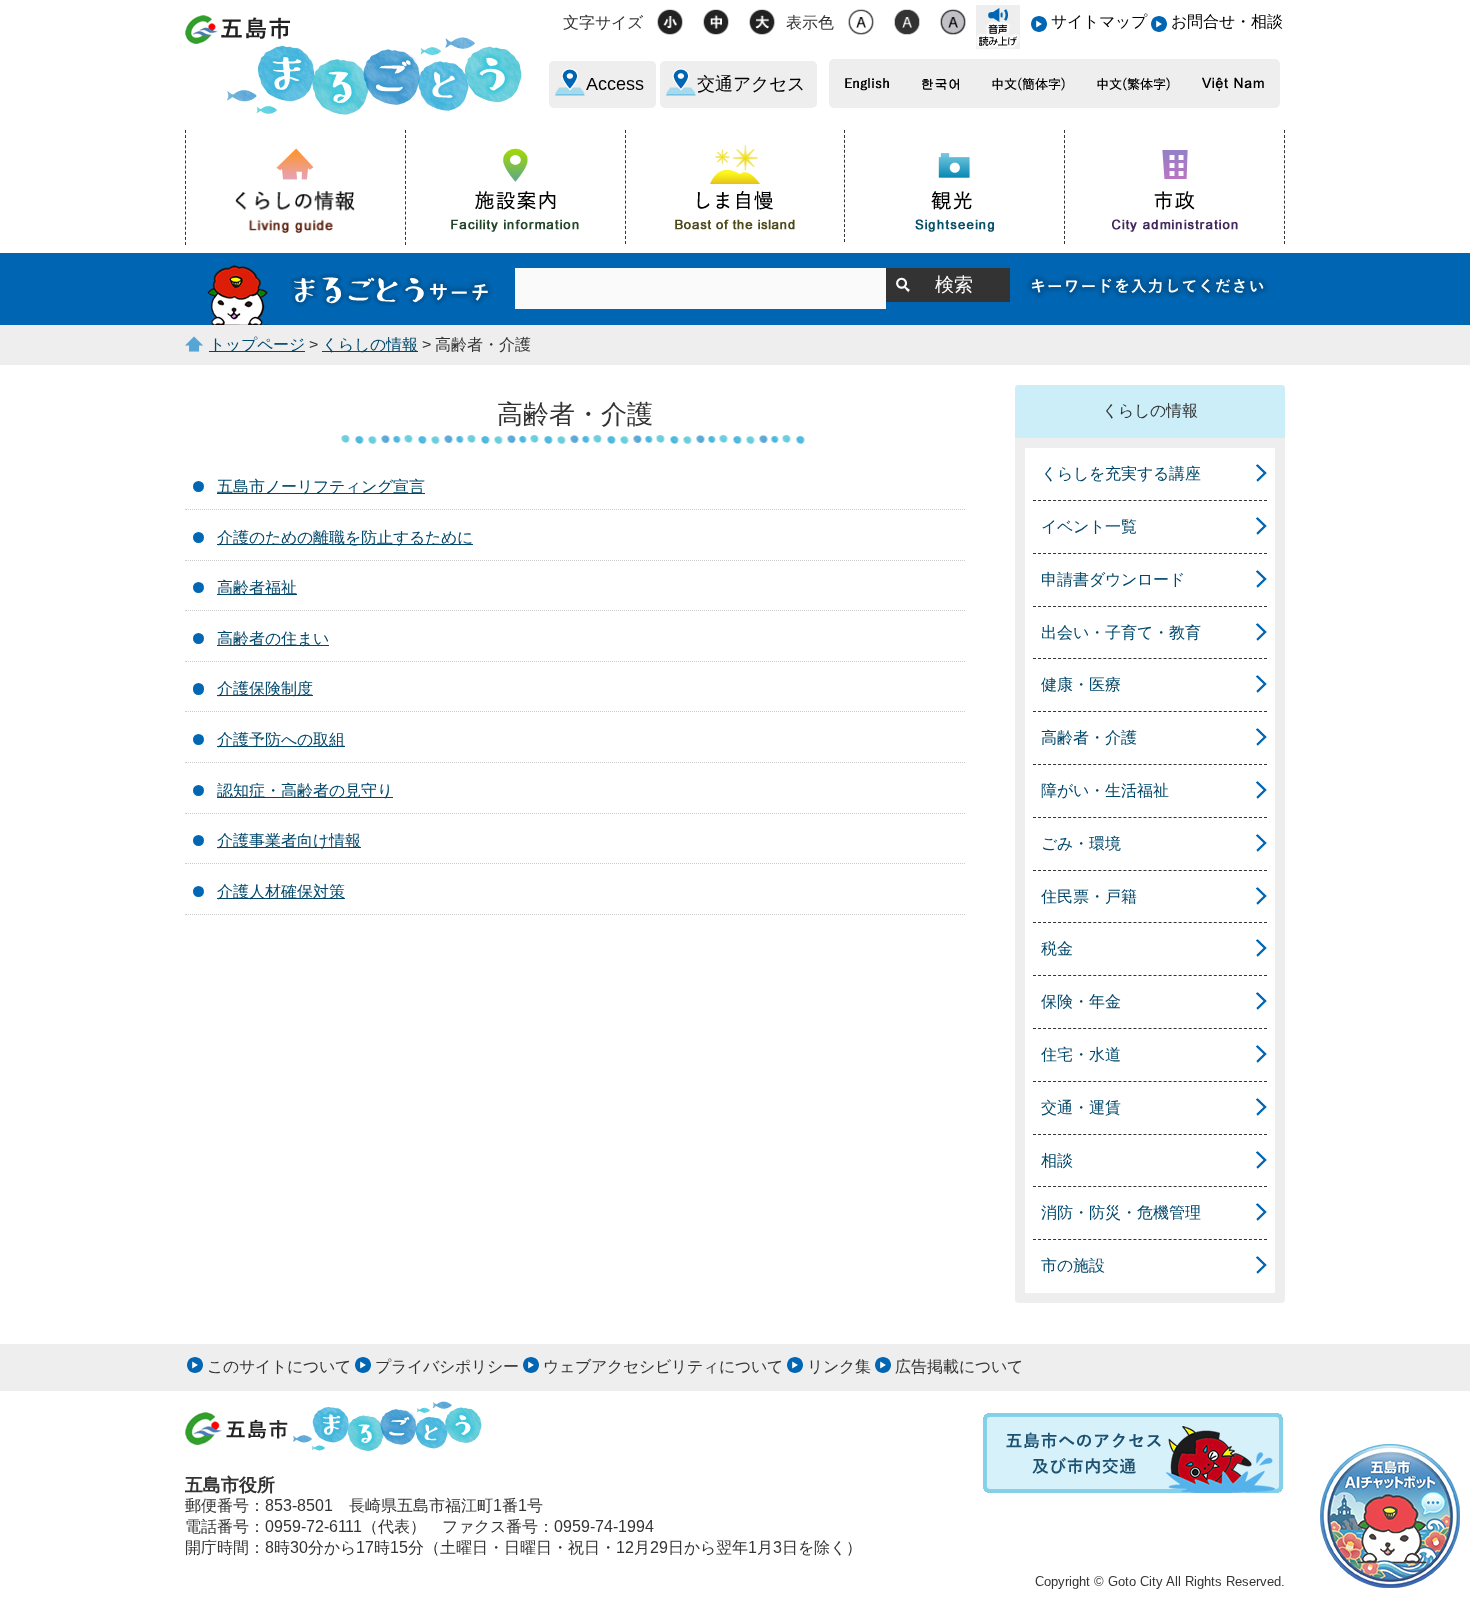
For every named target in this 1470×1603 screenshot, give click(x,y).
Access (615, 84)
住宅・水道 (1081, 1054)
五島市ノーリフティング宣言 (321, 486)
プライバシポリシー (447, 1366)
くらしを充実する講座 (1121, 473)
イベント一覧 (1089, 526)
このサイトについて (279, 1366)
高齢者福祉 (257, 587)
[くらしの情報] (296, 187)
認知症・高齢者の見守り (305, 790)
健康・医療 (1081, 684)
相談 (1057, 1160)
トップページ (257, 344)
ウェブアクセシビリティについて (663, 1366)
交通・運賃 (1081, 1107)
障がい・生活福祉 (1105, 790)
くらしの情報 (370, 344)
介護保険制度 (265, 688)
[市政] (1175, 187)
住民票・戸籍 (1089, 896)
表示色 (810, 22)
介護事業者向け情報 (289, 840)
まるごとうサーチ (350, 289)
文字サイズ (603, 22)
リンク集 (839, 1366)
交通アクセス (751, 84)
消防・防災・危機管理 (1121, 1212)
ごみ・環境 (1081, 843)
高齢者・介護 (1089, 737)
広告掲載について (959, 1366)
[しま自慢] (736, 186)
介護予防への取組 (281, 739)
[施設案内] (516, 187)
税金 (1057, 948)
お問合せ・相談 (1227, 21)
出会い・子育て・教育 (1121, 632)
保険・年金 (1081, 1001)
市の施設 (1073, 1265)
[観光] (955, 187)
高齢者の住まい (273, 638)
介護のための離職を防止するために (345, 537)
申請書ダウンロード (1113, 579)
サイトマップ (1099, 21)
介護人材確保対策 (281, 891)
